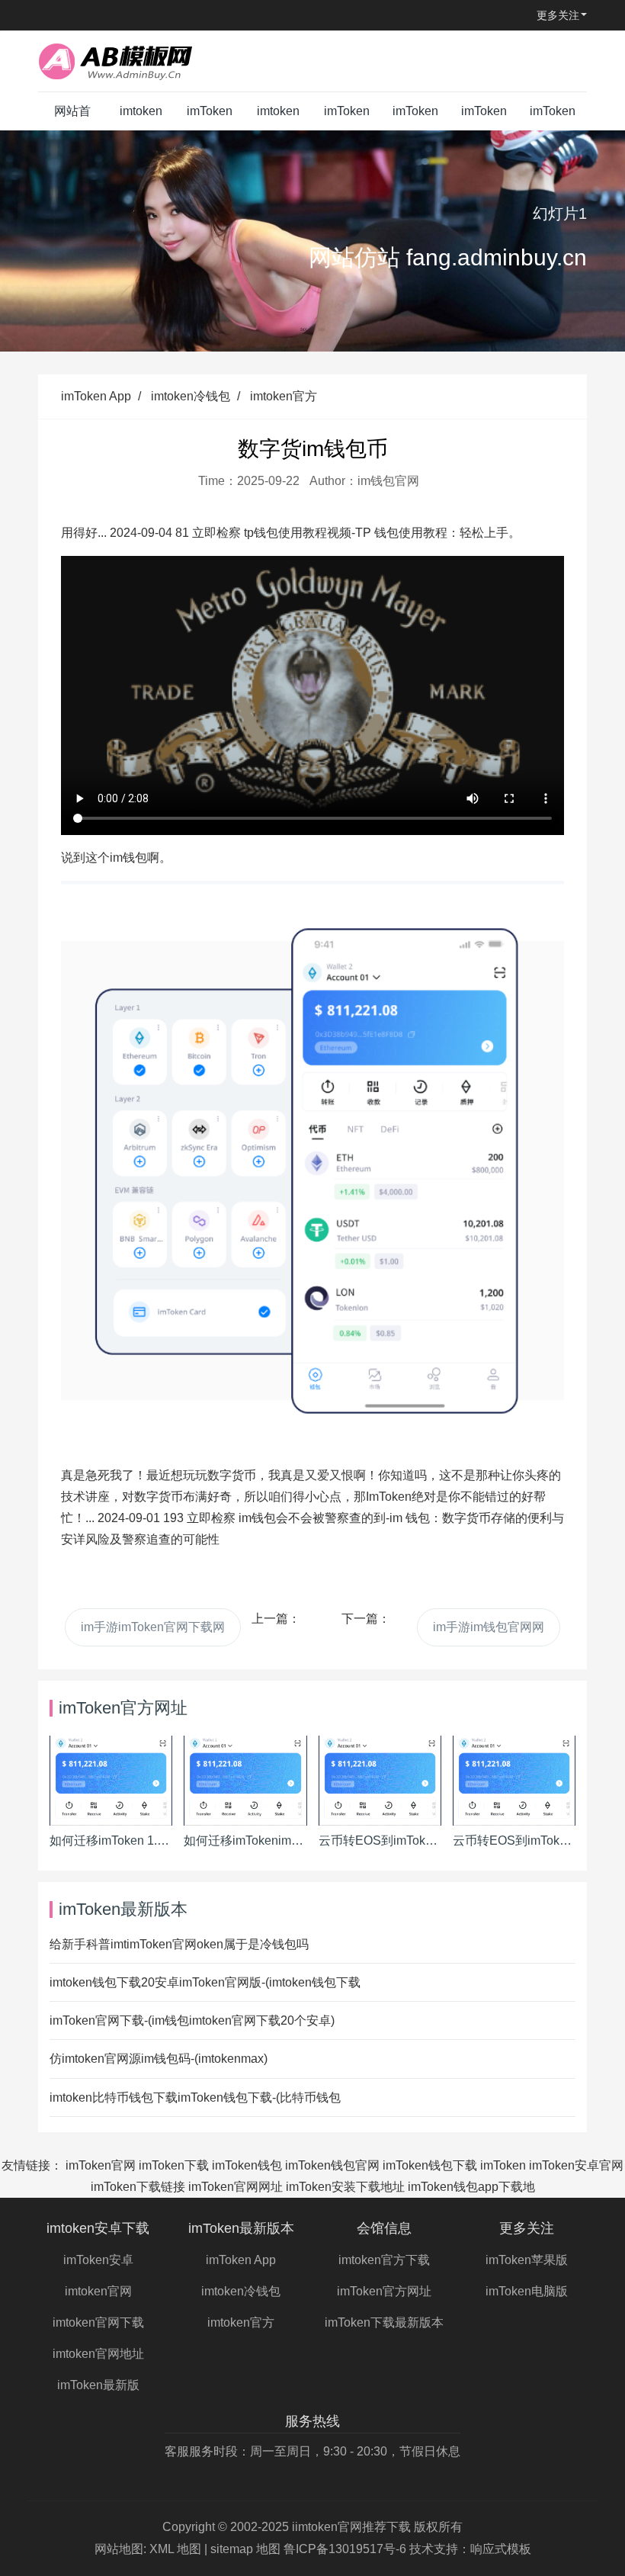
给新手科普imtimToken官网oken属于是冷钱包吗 (179, 1944)
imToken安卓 (98, 2260)
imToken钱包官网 (332, 2165)
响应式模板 (501, 2549)
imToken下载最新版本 (415, 117)
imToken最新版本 (210, 117)
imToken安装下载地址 (345, 2187)
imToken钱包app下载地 (471, 2187)
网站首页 (72, 117)
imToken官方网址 (347, 117)
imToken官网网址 (236, 2187)
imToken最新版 (98, 2385)
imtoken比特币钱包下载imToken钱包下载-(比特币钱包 (195, 2097)
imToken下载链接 (138, 2187)
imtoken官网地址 (98, 2354)
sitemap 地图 (245, 2549)
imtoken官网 (98, 2291)
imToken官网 (101, 2165)
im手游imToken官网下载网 (153, 1627)
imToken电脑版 (553, 117)
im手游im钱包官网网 (489, 1627)
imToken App (96, 396)
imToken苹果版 (484, 117)
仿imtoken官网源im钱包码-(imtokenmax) (159, 2059)
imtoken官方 (284, 396)
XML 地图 (175, 2549)
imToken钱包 (247, 2165)
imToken (503, 2165)
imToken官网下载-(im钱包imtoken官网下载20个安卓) (192, 2020)
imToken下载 (174, 2165)
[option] (312, 241)
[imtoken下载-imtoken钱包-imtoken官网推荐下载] (133, 61)
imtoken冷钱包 (191, 396)
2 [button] (322, 329)
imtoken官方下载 (278, 117)
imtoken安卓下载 (141, 117)
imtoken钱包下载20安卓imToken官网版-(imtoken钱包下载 (205, 1982)
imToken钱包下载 (430, 2165)
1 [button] (303, 329)
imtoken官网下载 (98, 2322)
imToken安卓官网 (576, 2165)
